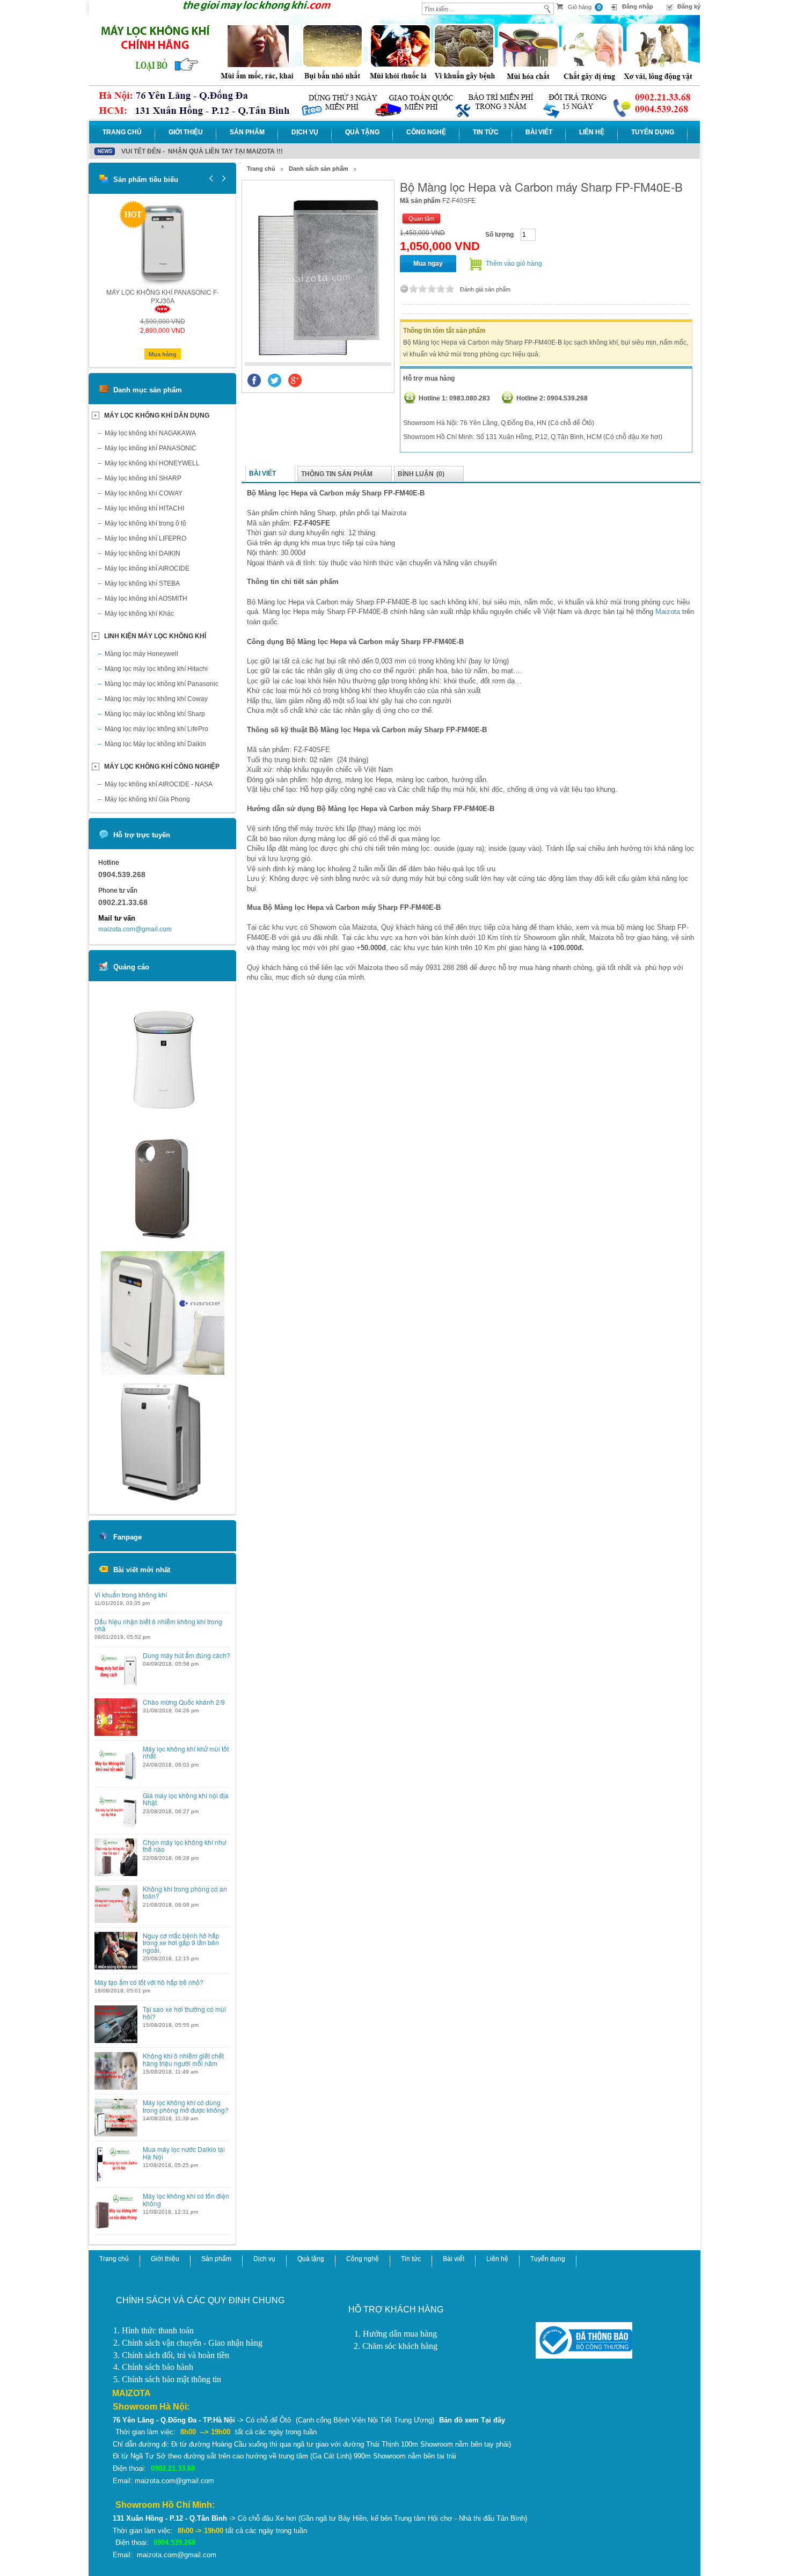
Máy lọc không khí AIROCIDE (147, 568)
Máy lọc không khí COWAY (144, 493)
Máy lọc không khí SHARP (143, 478)
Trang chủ (122, 132)
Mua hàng (163, 354)
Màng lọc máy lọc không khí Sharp (155, 714)
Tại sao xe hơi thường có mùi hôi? (184, 2012)
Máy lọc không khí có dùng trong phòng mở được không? (186, 2106)
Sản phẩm (247, 132)
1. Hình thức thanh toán (154, 2330)
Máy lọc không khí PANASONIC (151, 448)
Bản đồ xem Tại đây (472, 2420)
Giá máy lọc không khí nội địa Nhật (186, 1799)
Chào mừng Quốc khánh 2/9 (184, 1702)
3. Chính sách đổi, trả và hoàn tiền (171, 2355)
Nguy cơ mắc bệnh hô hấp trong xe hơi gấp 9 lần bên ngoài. (181, 1943)
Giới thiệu (186, 132)
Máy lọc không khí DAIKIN (143, 553)
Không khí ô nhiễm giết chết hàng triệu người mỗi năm (183, 2059)
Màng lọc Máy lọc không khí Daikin (155, 744)
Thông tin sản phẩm (337, 474)
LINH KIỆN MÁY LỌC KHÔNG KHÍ (155, 636)
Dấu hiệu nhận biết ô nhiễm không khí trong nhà (158, 1625)
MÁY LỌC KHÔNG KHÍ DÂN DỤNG (157, 415)
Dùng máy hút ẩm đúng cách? (187, 1655)
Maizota (668, 612)
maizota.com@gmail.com (135, 929)
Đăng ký (689, 6)
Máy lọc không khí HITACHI (144, 508)
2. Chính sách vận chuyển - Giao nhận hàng (188, 2343)
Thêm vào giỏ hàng (514, 264)
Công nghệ (426, 132)
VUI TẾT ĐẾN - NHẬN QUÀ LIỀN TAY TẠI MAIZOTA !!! (202, 151)
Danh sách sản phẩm (319, 169)
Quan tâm (421, 218)
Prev (211, 178)
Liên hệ (592, 132)
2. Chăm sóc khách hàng (396, 2346)
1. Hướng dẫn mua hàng (396, 2334)
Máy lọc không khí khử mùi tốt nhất (186, 1752)
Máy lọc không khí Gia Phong (147, 799)
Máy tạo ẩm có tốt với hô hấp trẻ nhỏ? (149, 1982)
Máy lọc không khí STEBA (142, 583)
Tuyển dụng (653, 132)
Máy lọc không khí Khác (139, 614)
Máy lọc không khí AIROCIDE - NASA (159, 784)
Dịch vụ (305, 132)
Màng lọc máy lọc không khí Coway (156, 699)
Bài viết (539, 132)
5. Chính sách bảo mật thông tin (167, 2379)
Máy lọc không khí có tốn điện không (186, 2199)
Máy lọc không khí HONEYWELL (152, 463)
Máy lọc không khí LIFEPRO (145, 538)
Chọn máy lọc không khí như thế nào (184, 1845)
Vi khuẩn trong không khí (131, 1595)
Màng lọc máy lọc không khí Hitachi (156, 669)
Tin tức (486, 132)
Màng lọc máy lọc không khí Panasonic (162, 684)
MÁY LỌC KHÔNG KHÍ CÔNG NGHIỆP (162, 767)
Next (222, 178)
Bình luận (421, 474)
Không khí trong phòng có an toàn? (185, 1892)
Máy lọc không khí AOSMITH (146, 599)
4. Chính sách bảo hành (153, 2367)
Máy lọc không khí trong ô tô (145, 523)
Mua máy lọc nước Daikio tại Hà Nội (184, 2152)
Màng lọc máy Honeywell (141, 654)
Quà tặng (362, 132)
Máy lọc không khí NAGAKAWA (150, 433)
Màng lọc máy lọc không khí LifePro (156, 729)
